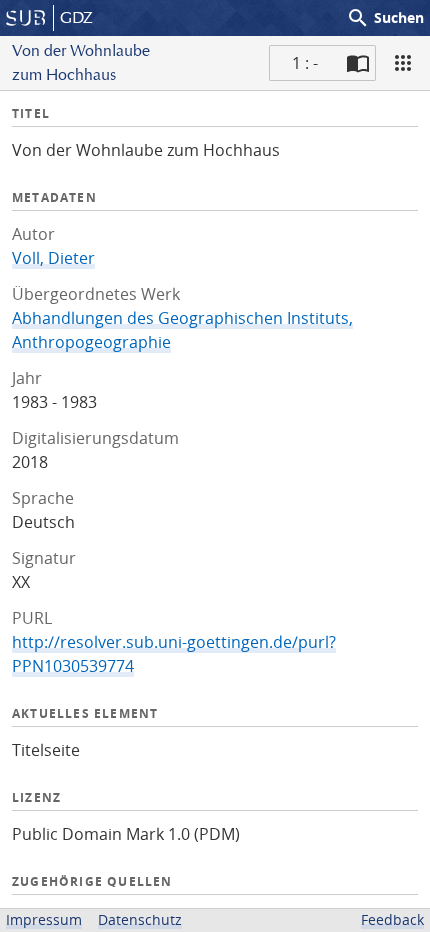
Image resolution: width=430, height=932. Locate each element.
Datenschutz (140, 919)
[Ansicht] (403, 63)
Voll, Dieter (53, 258)
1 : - (305, 63)
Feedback (392, 919)
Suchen (385, 18)
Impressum (44, 919)
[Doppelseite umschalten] (358, 63)
